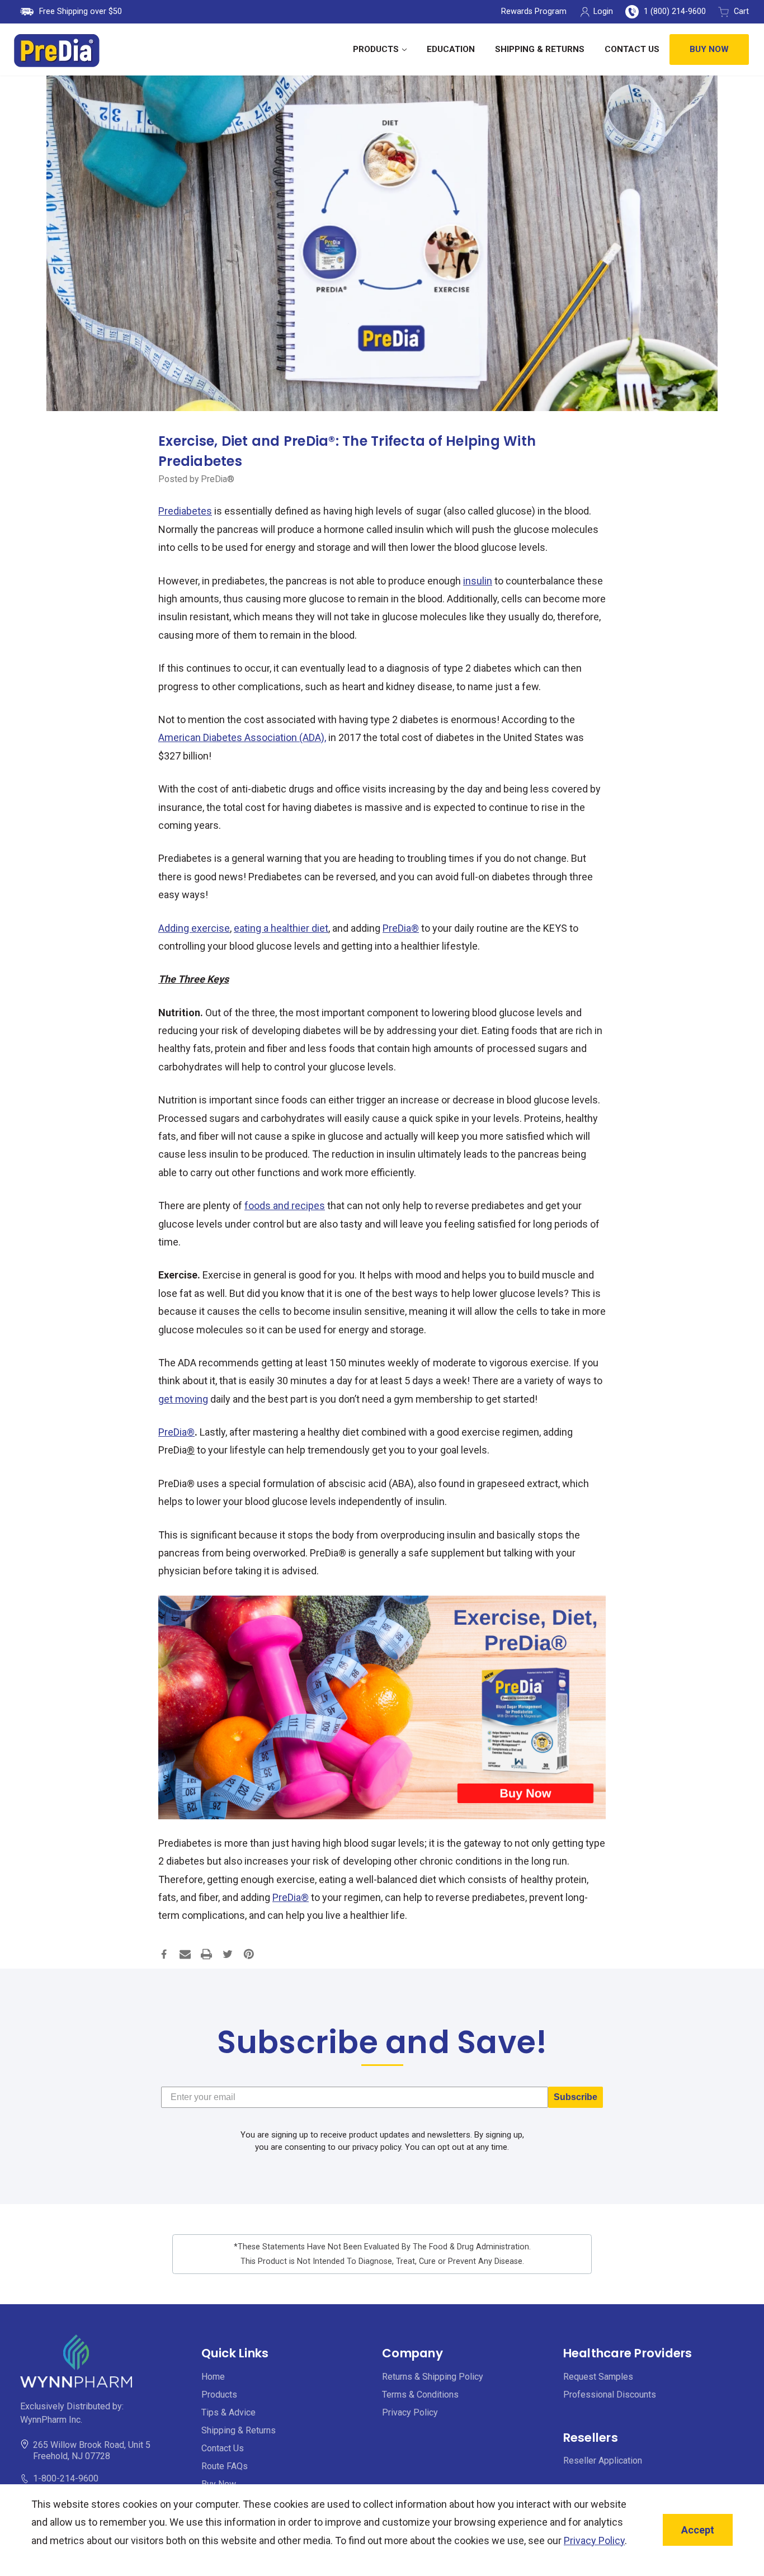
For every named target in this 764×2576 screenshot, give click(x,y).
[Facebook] (164, 1954)
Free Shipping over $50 (81, 11)
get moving (183, 1399)
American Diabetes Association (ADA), (242, 737)
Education (451, 49)
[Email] (185, 1954)
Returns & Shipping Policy (433, 2377)
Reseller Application (603, 2461)
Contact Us (632, 49)
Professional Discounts (610, 2395)
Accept (698, 2530)
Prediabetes (185, 511)
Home (213, 2377)
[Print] (206, 1954)
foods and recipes (285, 1206)
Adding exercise (194, 928)
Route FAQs (225, 2466)
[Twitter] (228, 1954)
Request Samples (598, 2377)
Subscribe (576, 2097)
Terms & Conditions (420, 2395)
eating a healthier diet (281, 928)
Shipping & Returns (540, 49)
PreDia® (401, 928)
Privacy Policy (410, 2412)
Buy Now (709, 49)
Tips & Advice (228, 2412)
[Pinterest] (249, 1954)
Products (376, 49)
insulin (478, 581)
